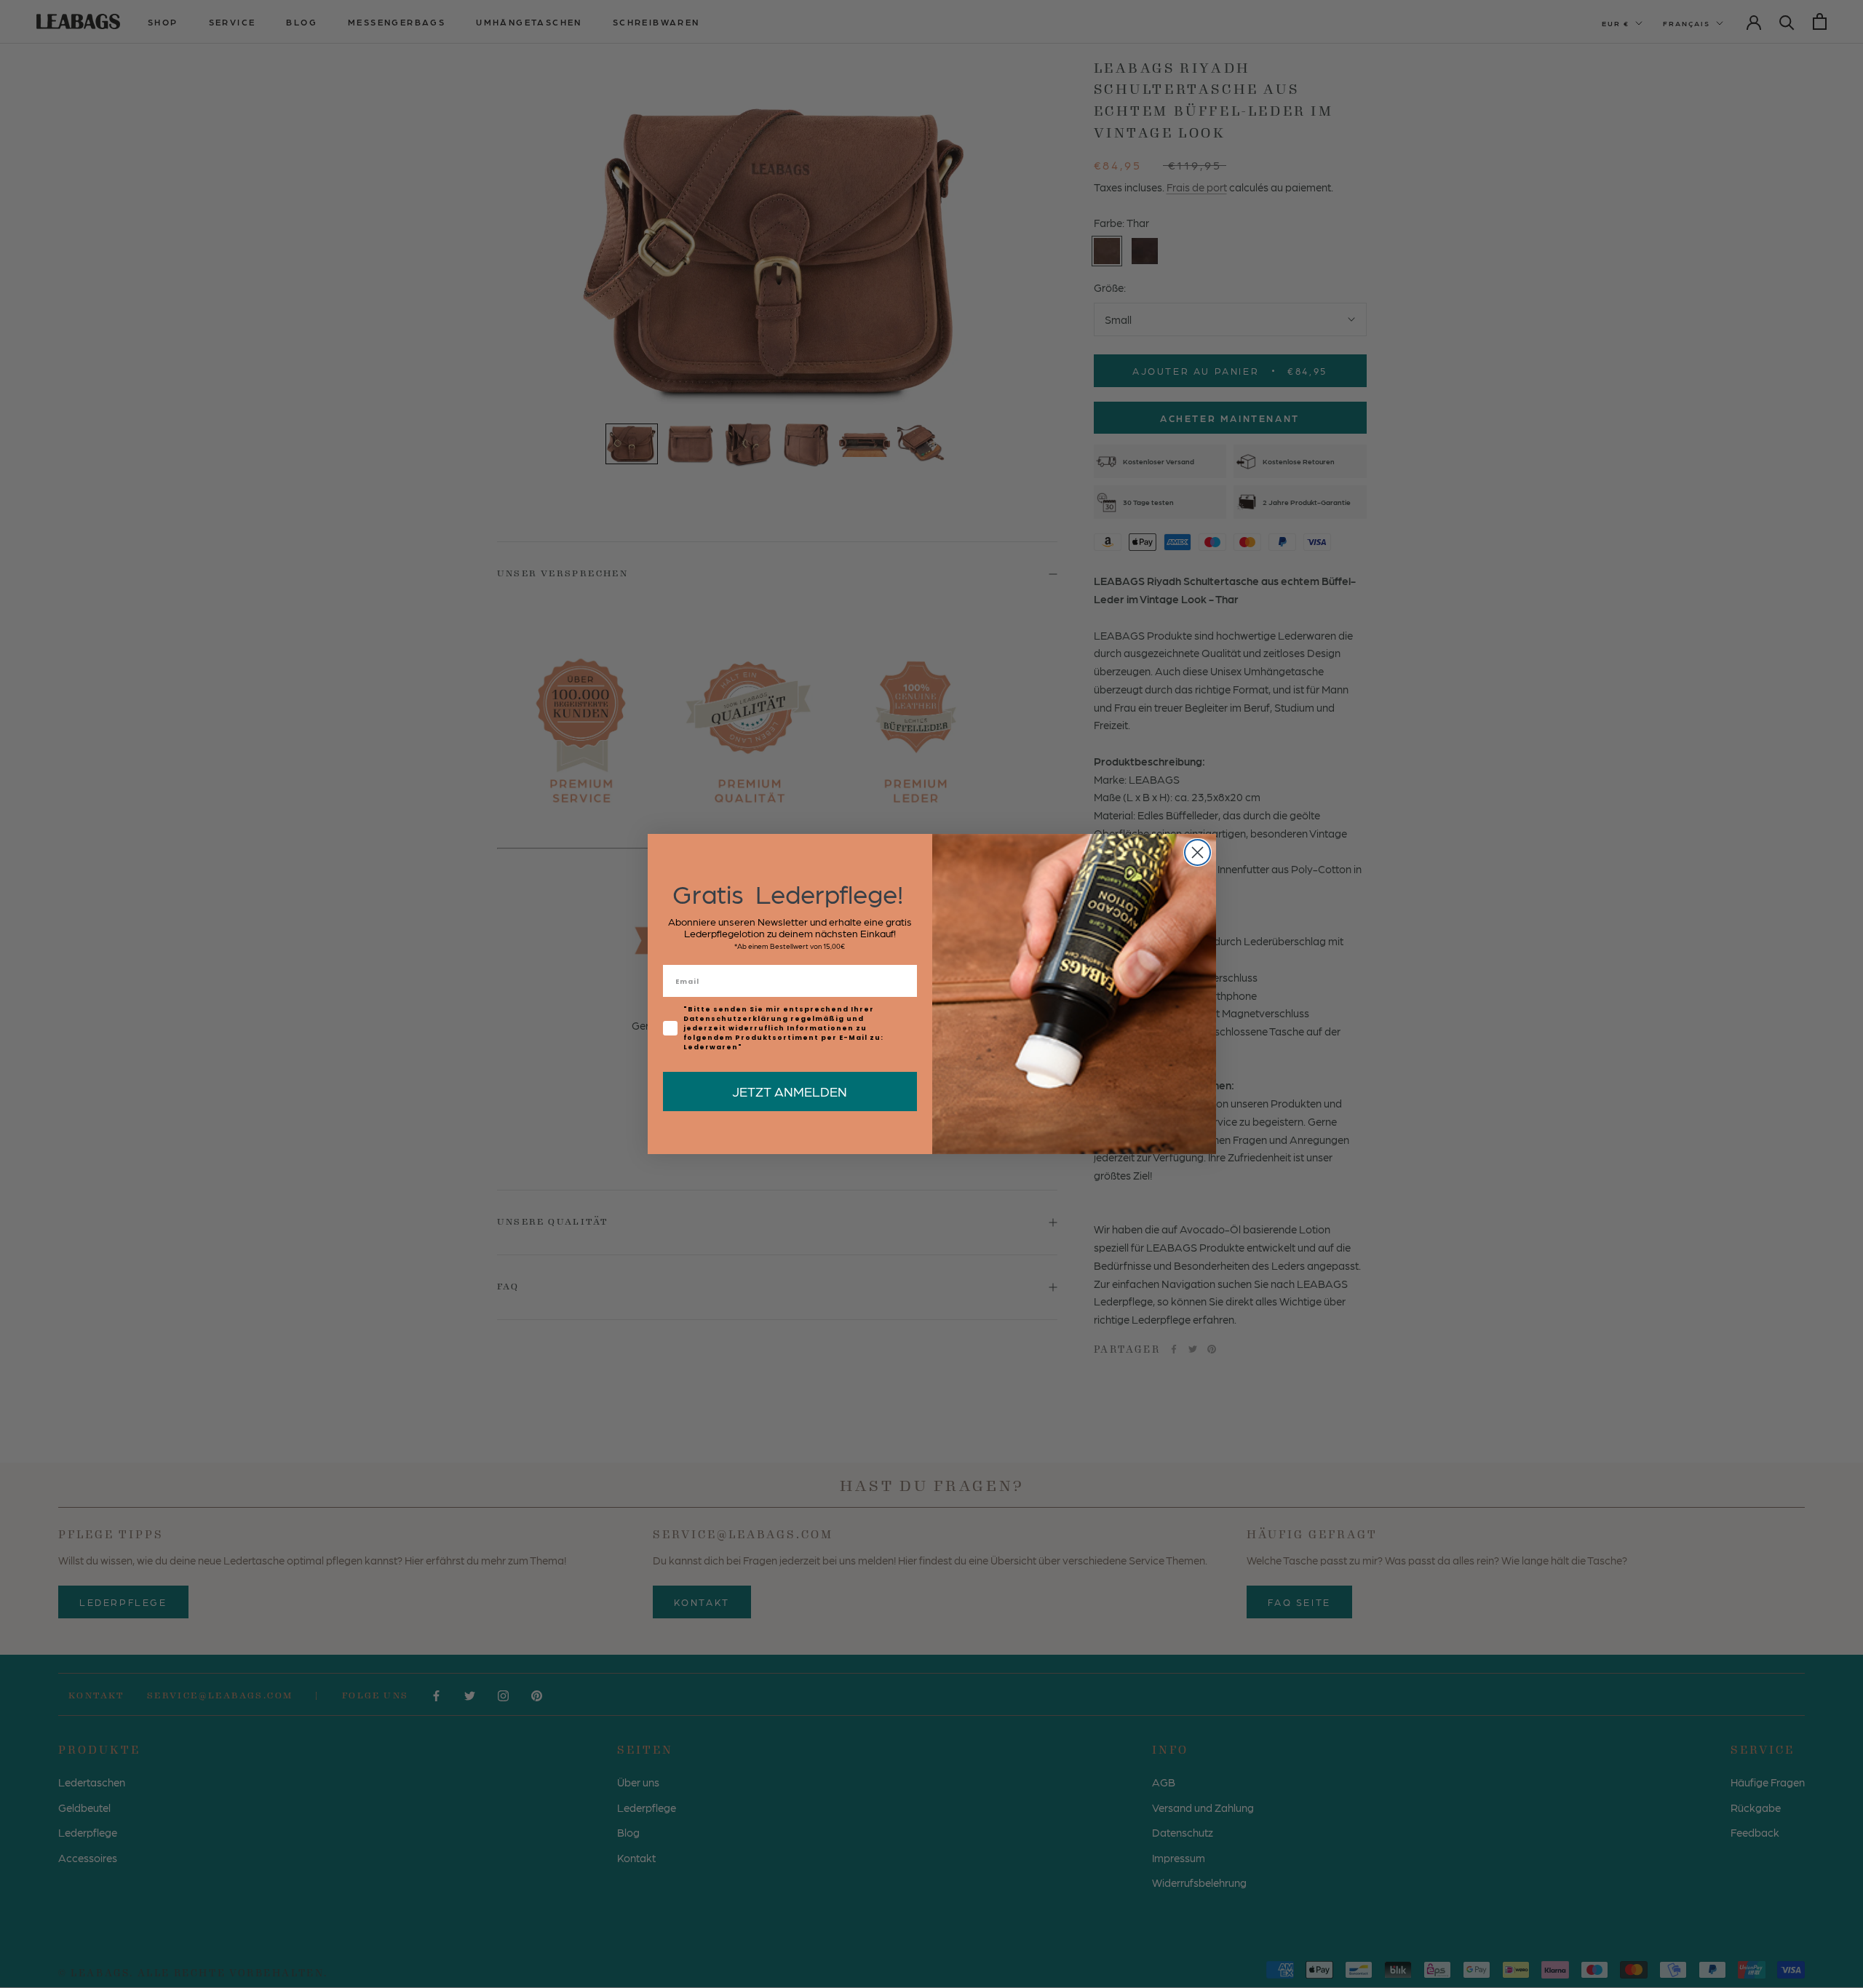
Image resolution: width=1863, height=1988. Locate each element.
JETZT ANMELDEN (790, 1091)
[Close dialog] (1197, 852)
